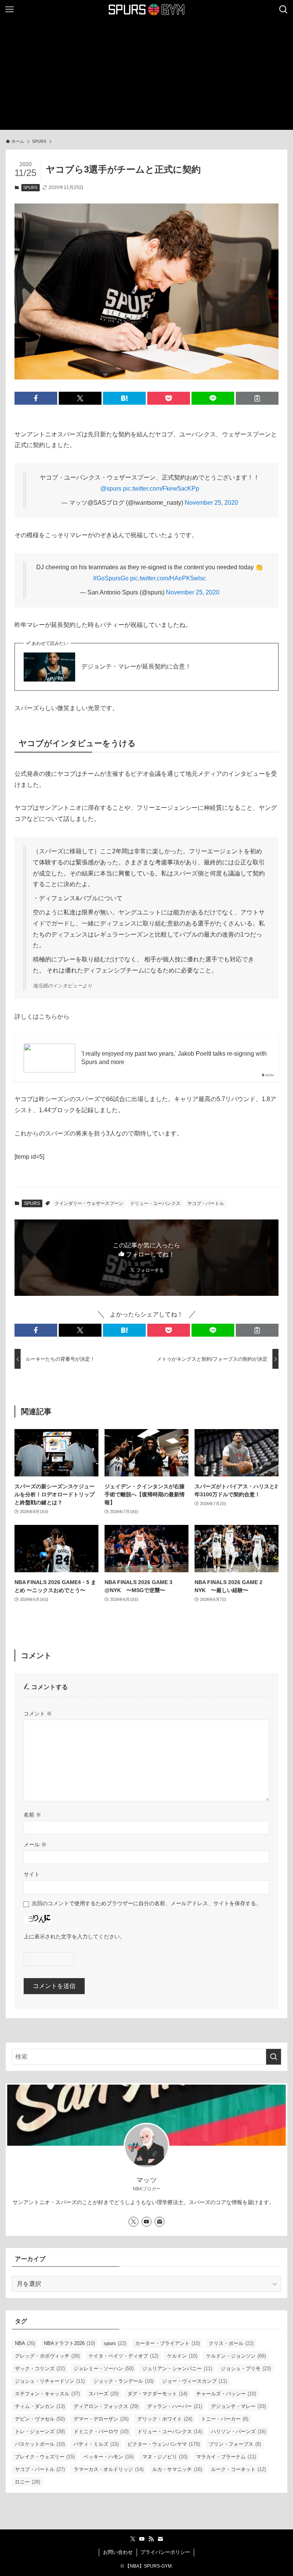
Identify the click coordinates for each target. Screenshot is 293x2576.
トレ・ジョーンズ (40, 2431)
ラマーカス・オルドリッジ (109, 2469)
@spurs (111, 489)
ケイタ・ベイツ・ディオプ (123, 2356)
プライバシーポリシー (165, 2552)
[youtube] (146, 2222)
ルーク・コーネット (238, 2469)
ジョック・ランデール (123, 2381)
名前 (32, 1815)
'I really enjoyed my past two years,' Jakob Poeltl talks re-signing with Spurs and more (174, 1058)
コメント (38, 1714)
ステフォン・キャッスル (47, 2394)
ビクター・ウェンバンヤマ (164, 2444)
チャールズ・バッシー (226, 2394)
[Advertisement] (146, 76)
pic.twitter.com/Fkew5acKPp (161, 489)
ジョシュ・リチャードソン (50, 2381)
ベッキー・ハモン (109, 2457)
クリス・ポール (231, 2343)
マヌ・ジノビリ (165, 2457)
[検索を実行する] (274, 2057)
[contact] (159, 2222)
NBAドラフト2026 (69, 2343)
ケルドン (182, 2356)
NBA (25, 2343)
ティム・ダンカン (40, 2406)
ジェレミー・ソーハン (104, 2368)
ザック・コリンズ (40, 2368)
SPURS (30, 187)
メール (35, 1844)
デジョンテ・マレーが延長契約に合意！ (136, 666)
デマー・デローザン (101, 2419)
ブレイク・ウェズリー (45, 2457)
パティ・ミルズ (96, 2444)
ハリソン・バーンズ (238, 2431)
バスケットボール (40, 2444)
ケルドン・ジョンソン (236, 2356)
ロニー (27, 2482)
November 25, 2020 (211, 503)
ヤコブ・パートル (206, 1203)
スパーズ (104, 2394)
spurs (115, 2343)
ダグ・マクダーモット (157, 2394)
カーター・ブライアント (167, 2343)
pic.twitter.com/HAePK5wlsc (168, 578)
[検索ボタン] (283, 10)
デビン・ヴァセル (40, 2419)
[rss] (151, 2539)
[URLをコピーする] (257, 398)
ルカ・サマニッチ (177, 2469)
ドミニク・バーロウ (101, 2431)
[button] (36, 398)
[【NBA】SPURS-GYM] (147, 10)
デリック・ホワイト (165, 2419)
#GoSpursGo (111, 578)
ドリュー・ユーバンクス (155, 1203)
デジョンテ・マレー (238, 2406)
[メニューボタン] (10, 10)
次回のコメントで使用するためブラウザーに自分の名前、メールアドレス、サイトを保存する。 (146, 1903)
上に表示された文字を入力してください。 (74, 1936)
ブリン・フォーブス (235, 2444)
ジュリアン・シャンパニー (177, 2368)
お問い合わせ (118, 2552)
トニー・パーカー (225, 2419)
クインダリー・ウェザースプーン (89, 1203)
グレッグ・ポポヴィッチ (47, 2356)
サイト (32, 1874)
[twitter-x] (134, 2222)
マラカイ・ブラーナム (226, 2457)
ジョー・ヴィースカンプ (195, 2381)
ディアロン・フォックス (106, 2406)
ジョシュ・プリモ (246, 2368)
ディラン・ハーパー (175, 2406)
